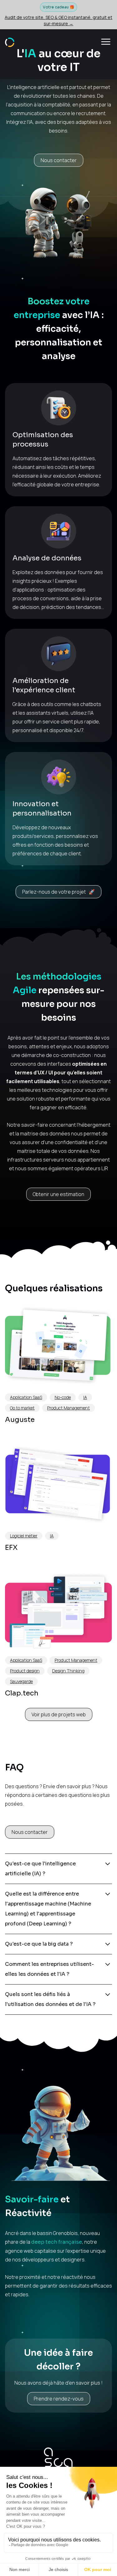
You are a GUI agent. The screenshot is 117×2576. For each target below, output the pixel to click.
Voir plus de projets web (59, 1714)
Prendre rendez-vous (59, 2399)
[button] (106, 42)
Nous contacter (59, 160)
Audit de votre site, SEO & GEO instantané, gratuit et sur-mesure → (58, 20)
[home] (10, 42)
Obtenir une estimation (58, 1194)
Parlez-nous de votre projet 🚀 (58, 892)
